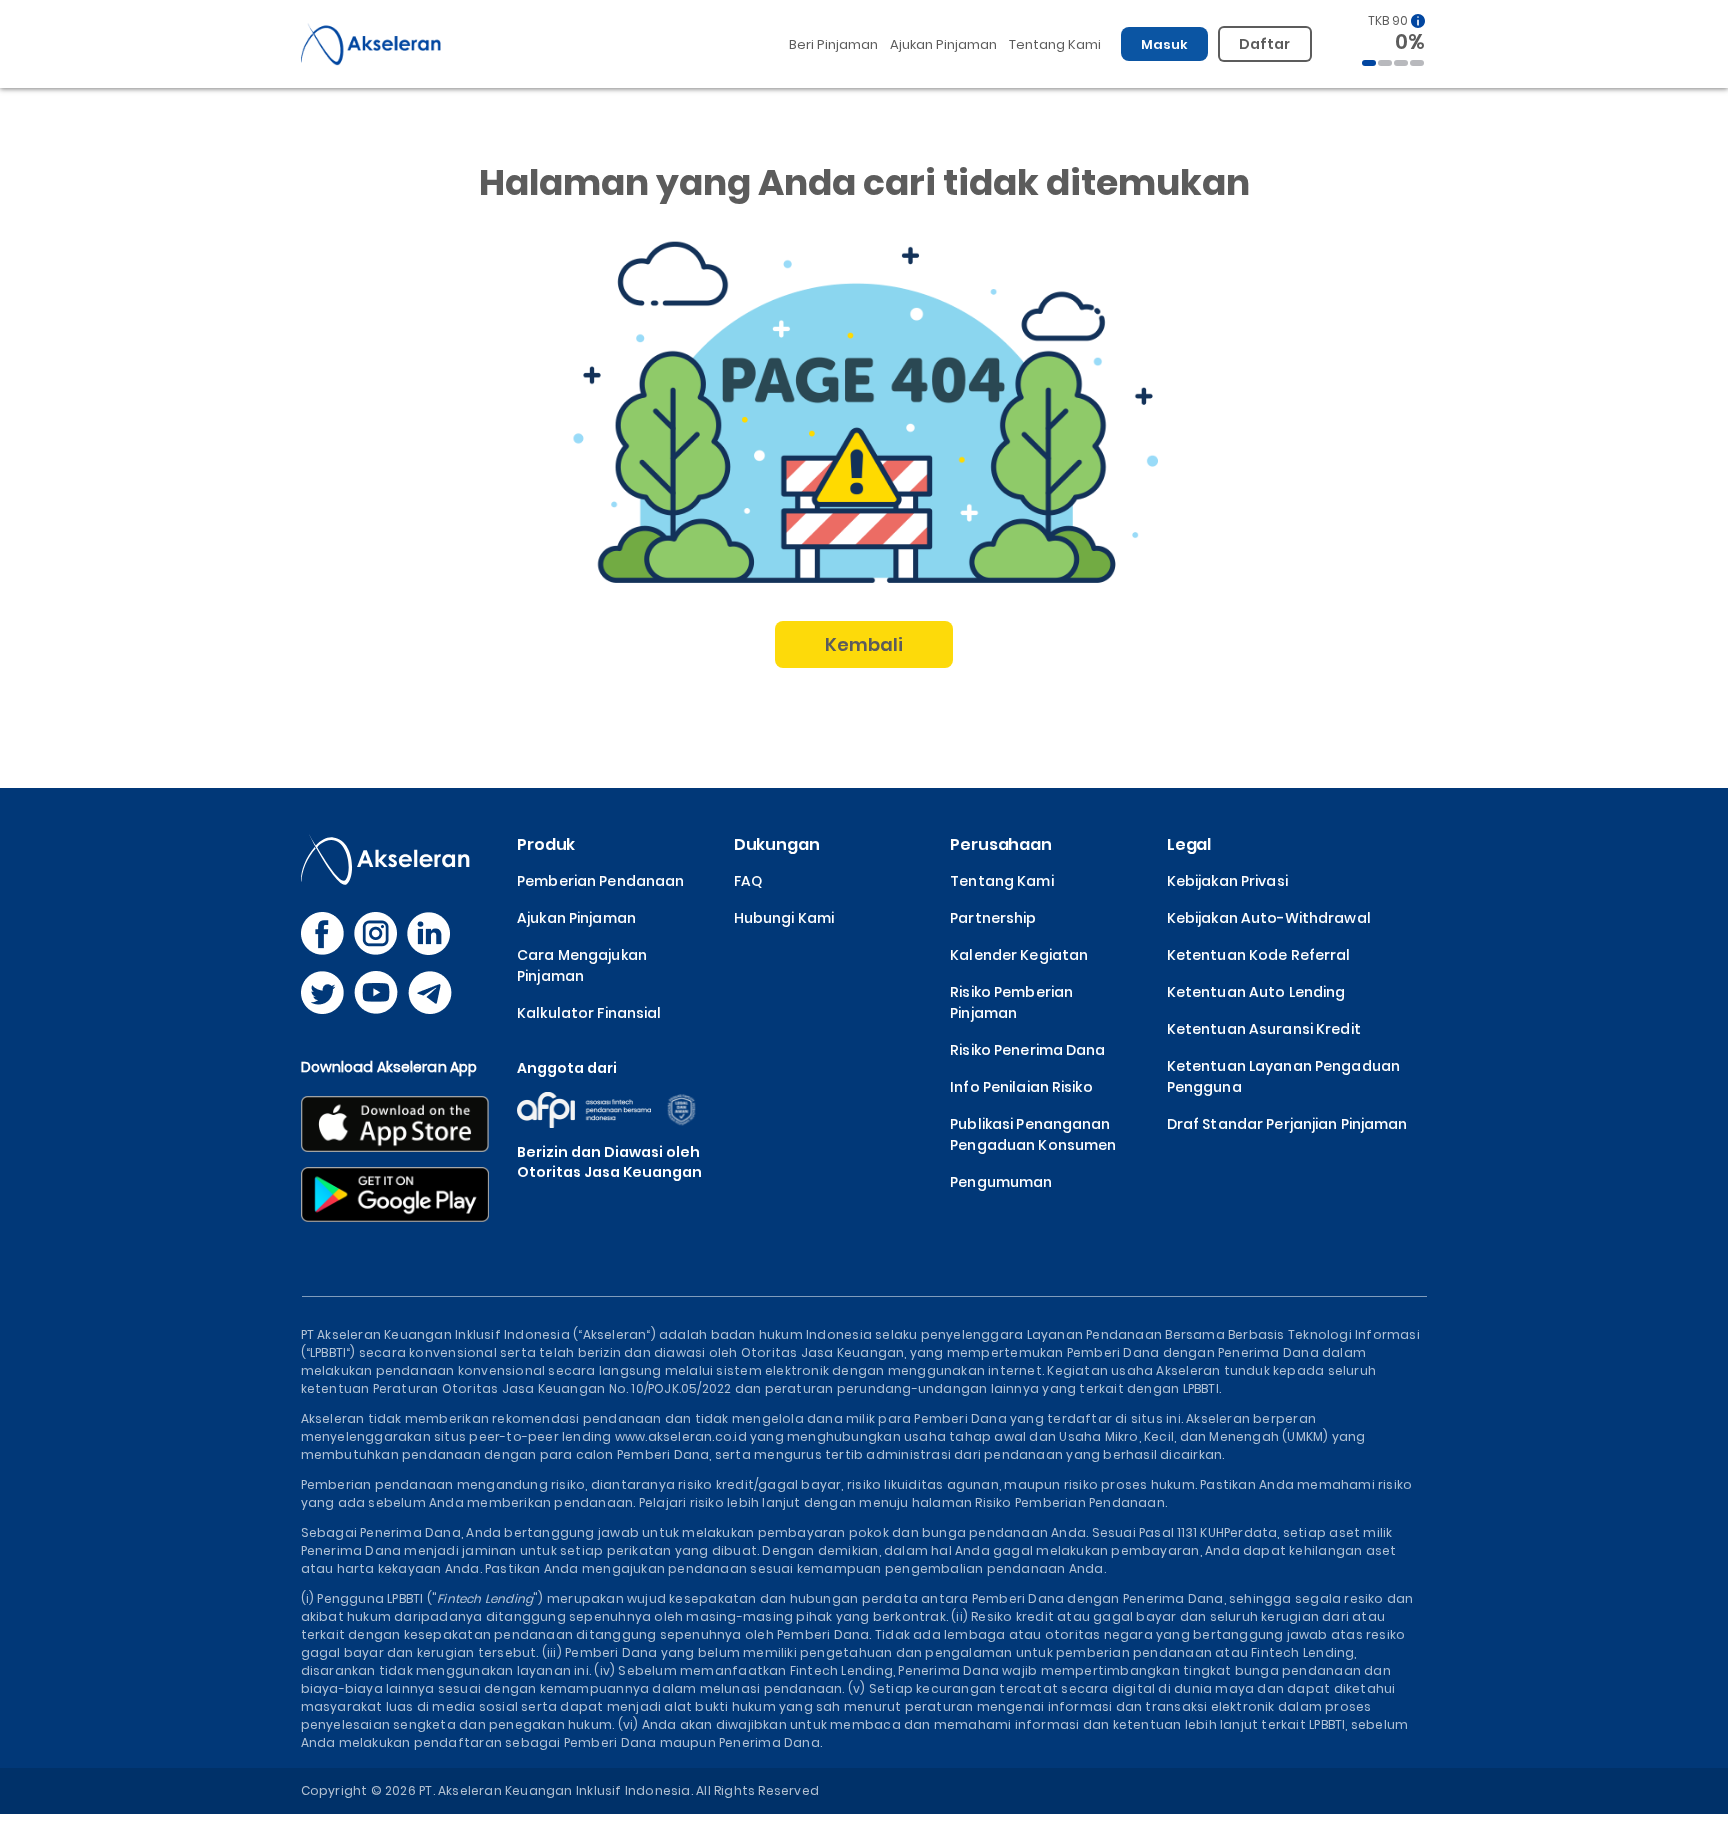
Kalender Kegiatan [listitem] (1019, 955)
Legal (1189, 844)
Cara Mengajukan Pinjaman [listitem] (582, 965)
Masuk (1165, 44)
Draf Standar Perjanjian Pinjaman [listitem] (1287, 1124)
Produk (546, 844)
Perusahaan (1001, 844)
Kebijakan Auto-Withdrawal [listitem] (1269, 918)
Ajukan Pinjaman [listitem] (576, 918)
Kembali (864, 644)
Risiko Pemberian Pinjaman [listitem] (1011, 1002)
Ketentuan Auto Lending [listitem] (1256, 992)
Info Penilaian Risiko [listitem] (1021, 1087)
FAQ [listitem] (748, 881)
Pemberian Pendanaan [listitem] (600, 881)
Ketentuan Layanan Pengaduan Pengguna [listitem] (1283, 1076)
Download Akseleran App (389, 1067)
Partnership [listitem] (993, 918)
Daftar (1265, 44)
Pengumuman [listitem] (1001, 1182)
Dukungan (777, 844)
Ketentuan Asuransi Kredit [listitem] (1264, 1029)
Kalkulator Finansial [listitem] (589, 1013)
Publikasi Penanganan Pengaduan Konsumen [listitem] (1033, 1134)
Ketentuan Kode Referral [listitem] (1259, 955)
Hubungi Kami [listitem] (784, 918)
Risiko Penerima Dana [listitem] (1027, 1050)
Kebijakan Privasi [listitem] (1227, 881)
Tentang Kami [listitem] (1001, 881)
